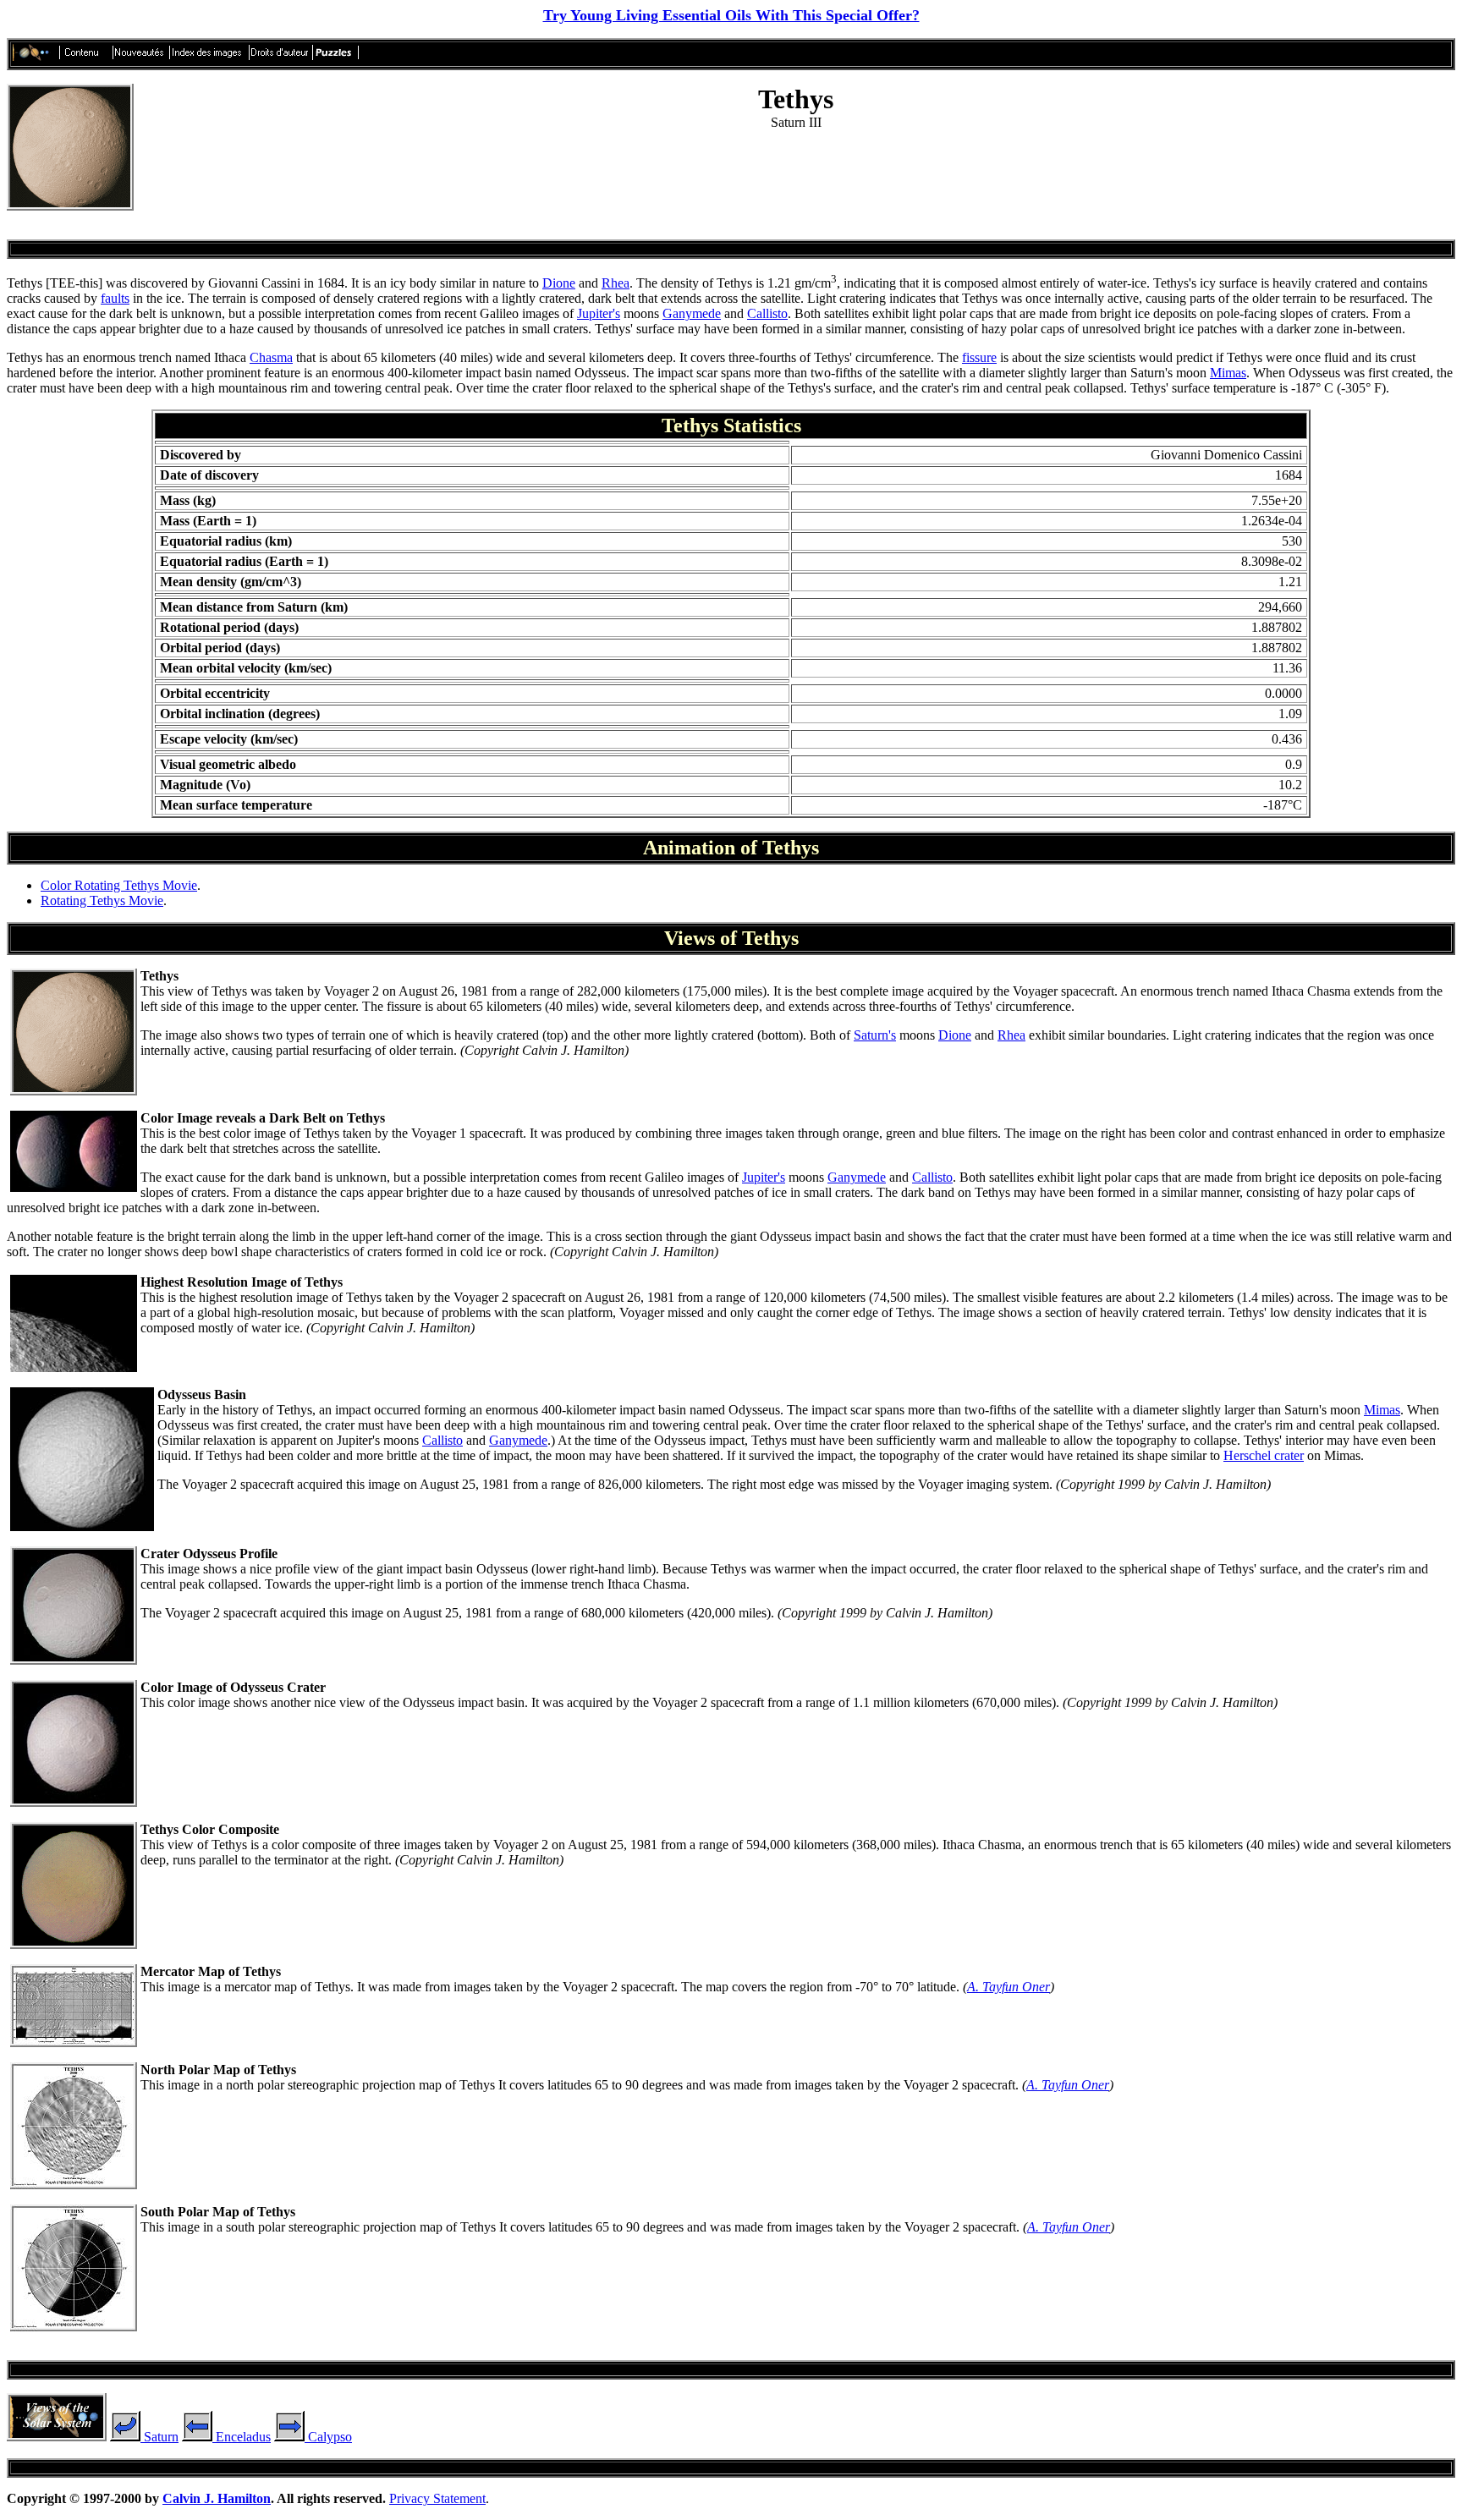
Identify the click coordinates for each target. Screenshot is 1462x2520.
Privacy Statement (437, 2498)
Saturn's (875, 1035)
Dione (559, 283)
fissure (979, 357)
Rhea (616, 283)
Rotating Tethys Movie (102, 900)
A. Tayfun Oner (1009, 1987)
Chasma (271, 357)
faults (115, 298)
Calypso (328, 2437)
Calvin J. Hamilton (217, 2498)
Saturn (159, 2437)
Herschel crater (1264, 1455)
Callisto (767, 313)
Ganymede (692, 313)
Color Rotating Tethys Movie (119, 885)
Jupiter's (599, 313)
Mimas (1228, 373)
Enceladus (242, 2437)
